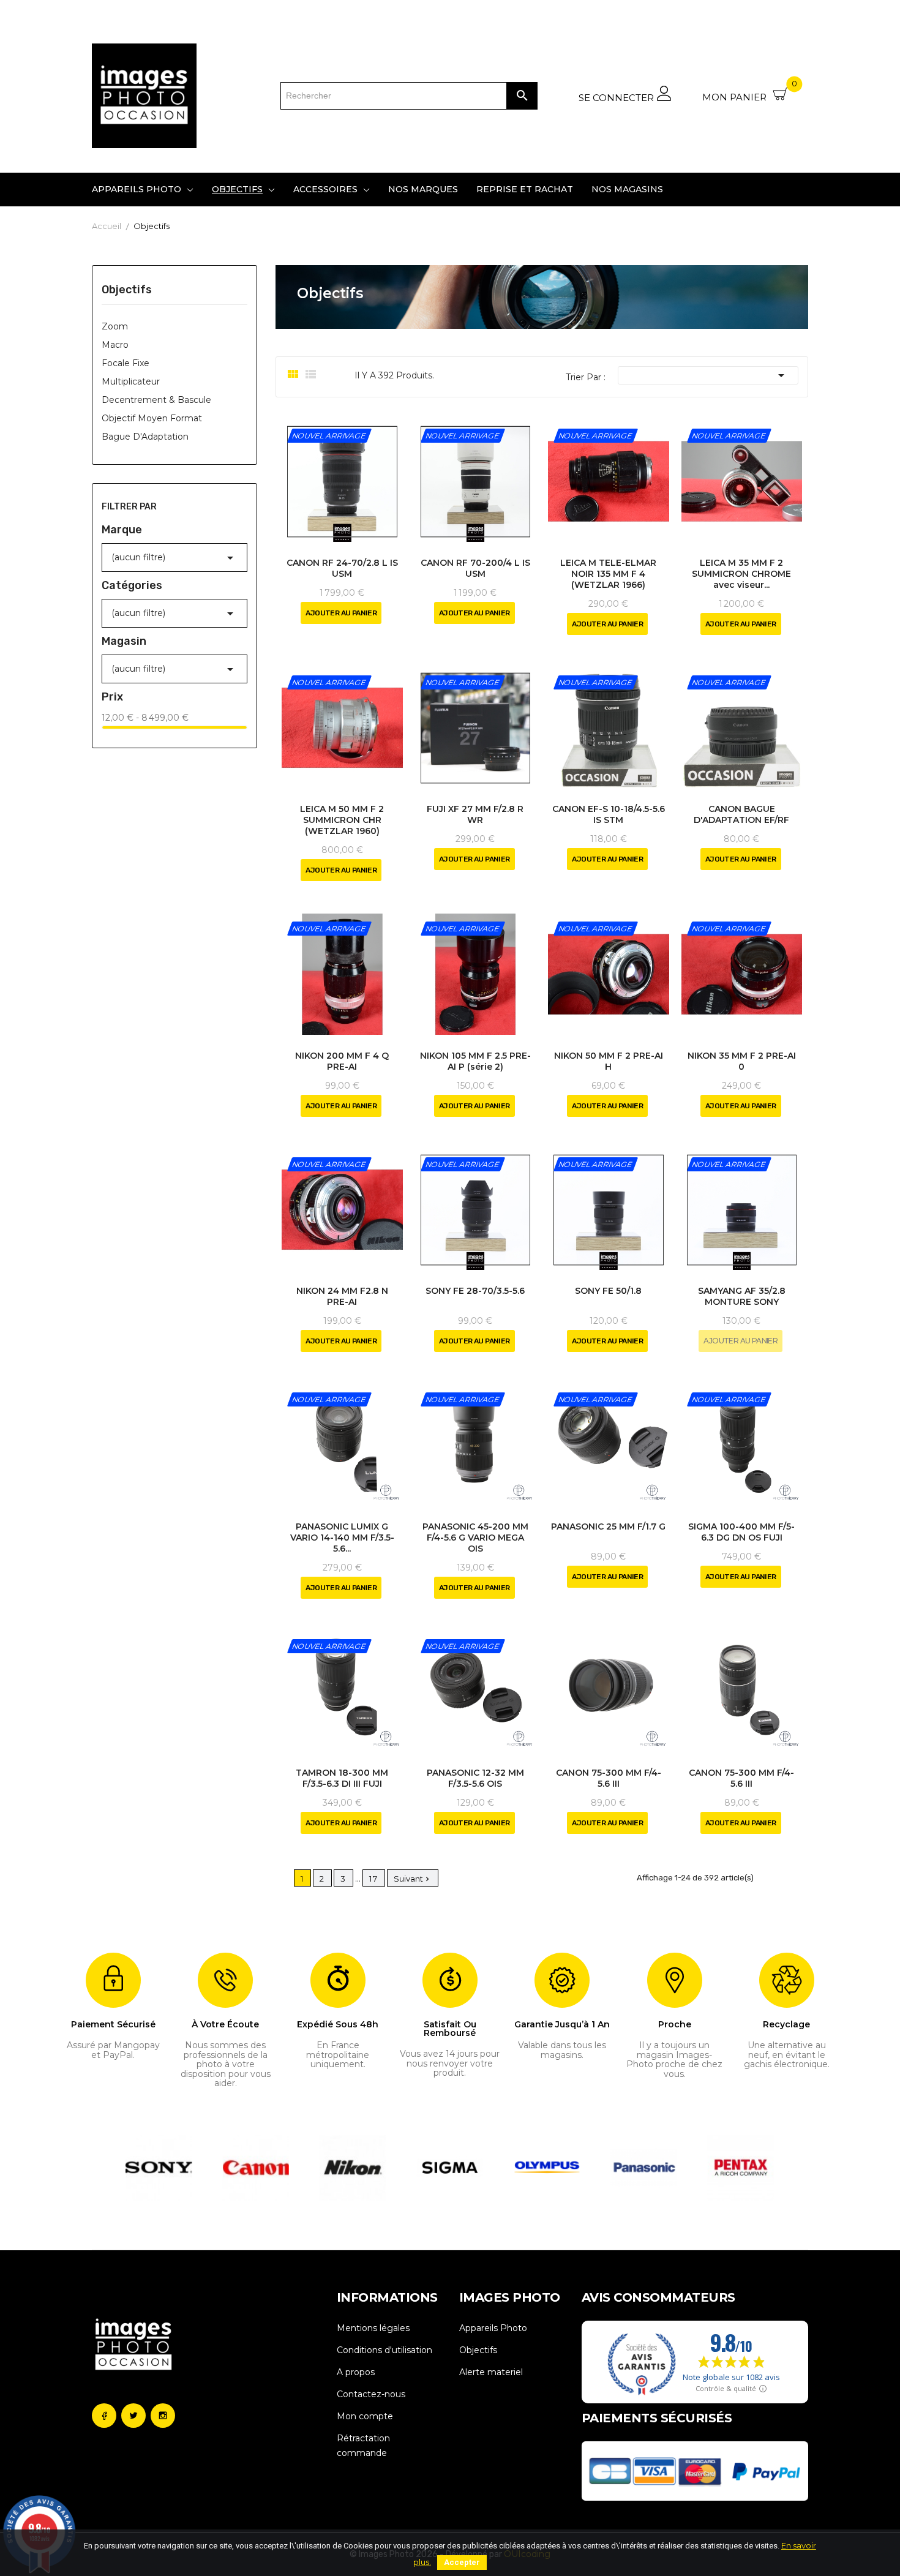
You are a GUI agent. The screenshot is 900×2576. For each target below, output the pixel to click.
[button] (133, 2168)
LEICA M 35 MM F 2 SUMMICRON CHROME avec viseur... (741, 574)
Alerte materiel (491, 2372)
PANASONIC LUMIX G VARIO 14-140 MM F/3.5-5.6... (342, 1538)
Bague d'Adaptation (145, 437)
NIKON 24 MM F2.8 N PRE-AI (342, 1296)
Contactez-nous (371, 2394)
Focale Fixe (126, 363)
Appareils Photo (493, 2328)
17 (374, 1879)
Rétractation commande (363, 2446)
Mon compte (365, 2416)
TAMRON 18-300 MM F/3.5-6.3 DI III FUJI (342, 1778)
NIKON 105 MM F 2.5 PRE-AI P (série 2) (475, 1061)
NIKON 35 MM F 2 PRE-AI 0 (742, 1061)
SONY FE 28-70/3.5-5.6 (475, 1291)
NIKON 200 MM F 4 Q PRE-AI (342, 1061)
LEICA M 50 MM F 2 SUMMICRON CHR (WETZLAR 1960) (342, 820)
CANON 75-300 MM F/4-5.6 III (609, 1778)
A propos (356, 2372)
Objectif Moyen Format (152, 418)
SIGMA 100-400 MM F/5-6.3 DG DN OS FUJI (741, 1532)
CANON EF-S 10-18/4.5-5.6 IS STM (609, 814)
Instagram (163, 2416)
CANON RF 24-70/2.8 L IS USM (342, 568)
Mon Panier (750, 92)
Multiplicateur (131, 381)
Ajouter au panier (341, 613)
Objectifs (127, 290)
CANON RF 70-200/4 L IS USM (475, 568)
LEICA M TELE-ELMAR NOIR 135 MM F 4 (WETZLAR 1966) (608, 574)
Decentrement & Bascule (156, 400)
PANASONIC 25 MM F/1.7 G (608, 1526)
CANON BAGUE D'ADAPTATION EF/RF (741, 814)
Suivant (413, 1879)
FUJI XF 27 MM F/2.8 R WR (475, 814)
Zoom (115, 326)
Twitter (133, 2416)
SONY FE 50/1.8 (608, 1291)
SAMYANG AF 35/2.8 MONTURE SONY (742, 1296)
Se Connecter (617, 97)
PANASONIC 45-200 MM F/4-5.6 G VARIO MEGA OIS (475, 1538)
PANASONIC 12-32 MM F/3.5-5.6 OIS (475, 1778)
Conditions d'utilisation (384, 2350)
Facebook (104, 2416)
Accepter (462, 2562)
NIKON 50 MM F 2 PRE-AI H (609, 1061)
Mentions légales (373, 2328)
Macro (115, 345)
